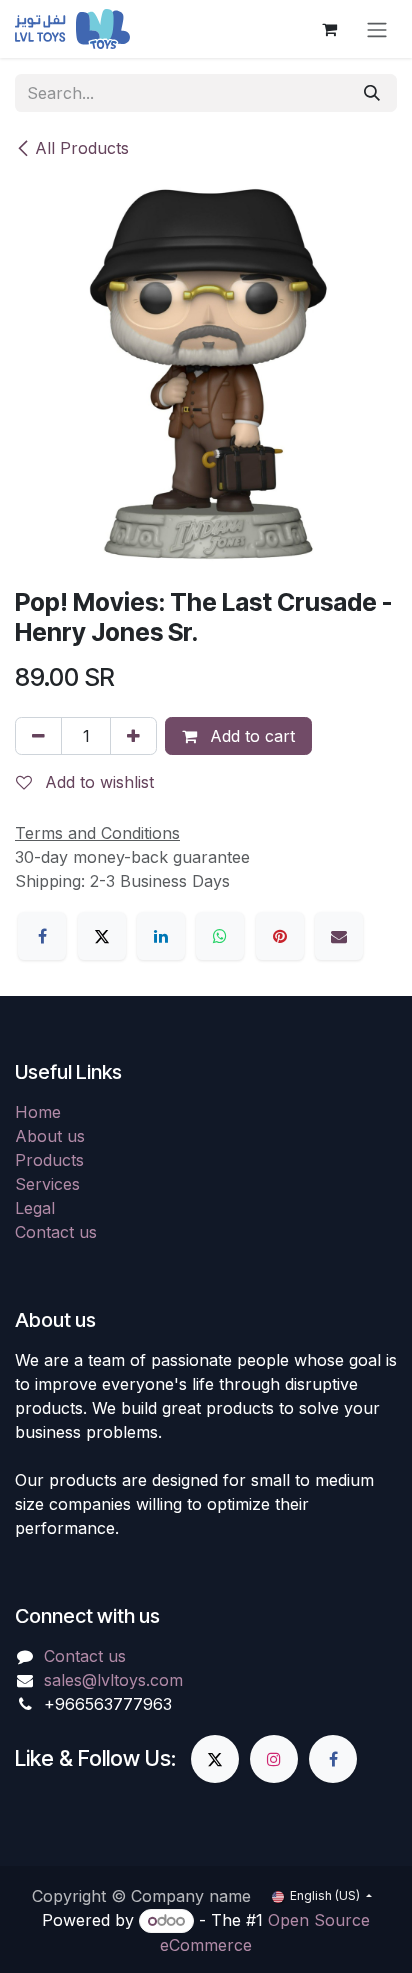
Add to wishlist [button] (97, 782)
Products (49, 1160)
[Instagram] (274, 1759)
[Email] (339, 936)
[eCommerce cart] (329, 29)
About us (50, 1136)
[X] (102, 936)
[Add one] (133, 736)
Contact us (56, 1232)
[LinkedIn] (161, 936)
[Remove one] (38, 736)
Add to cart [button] (250, 736)
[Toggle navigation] (377, 29)
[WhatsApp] (220, 936)
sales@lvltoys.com (113, 1680)
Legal (35, 1208)
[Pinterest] (280, 936)
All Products (82, 148)
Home (38, 1112)
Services (47, 1184)
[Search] (372, 93)
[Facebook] (42, 936)
